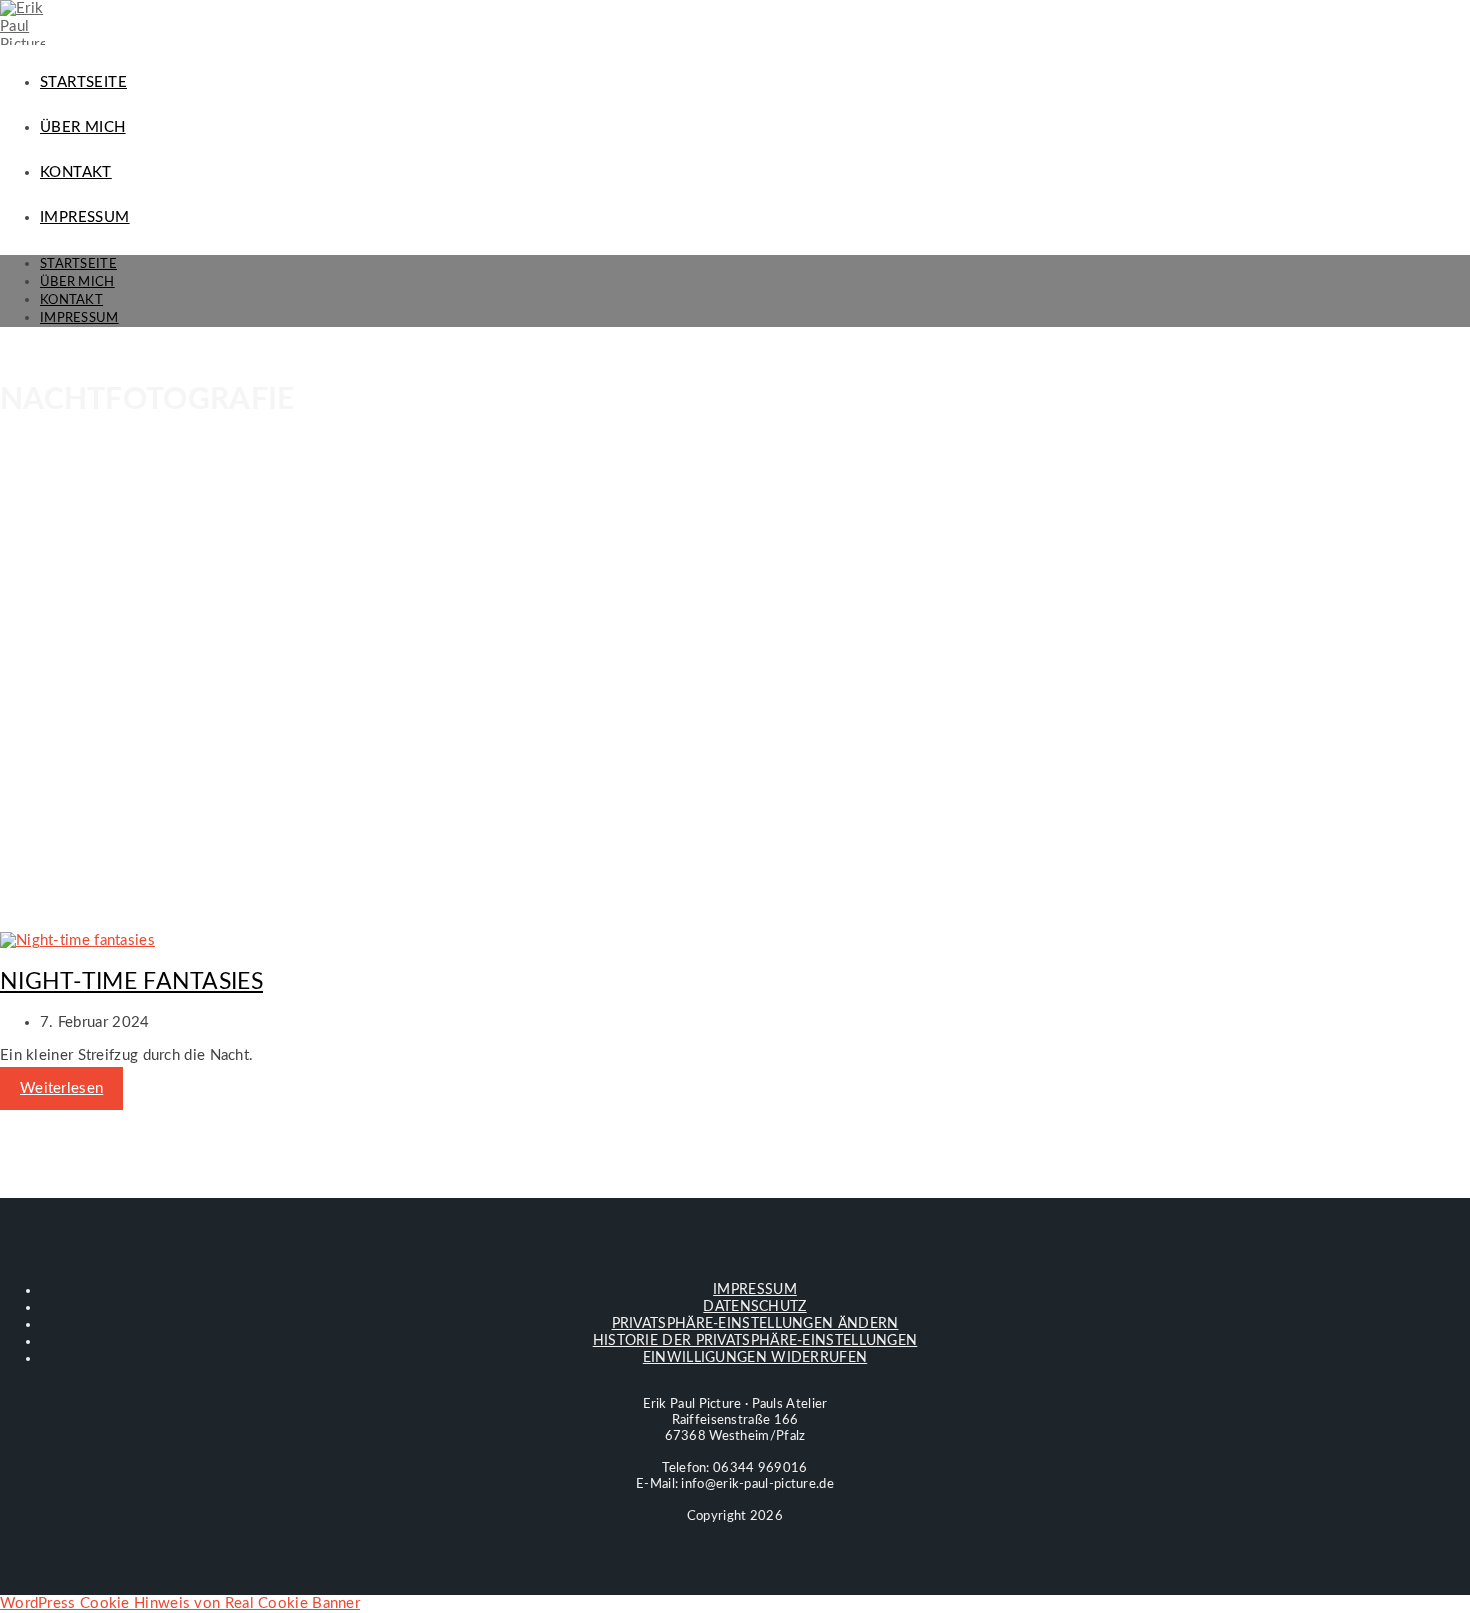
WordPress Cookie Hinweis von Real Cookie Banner (180, 1603)
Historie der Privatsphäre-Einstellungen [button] (755, 1341)
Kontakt (71, 300)
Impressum (79, 318)
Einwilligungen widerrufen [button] (755, 1358)
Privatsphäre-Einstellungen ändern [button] (755, 1324)
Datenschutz (754, 1307)
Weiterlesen (61, 1088)
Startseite (78, 264)
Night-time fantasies (131, 982)
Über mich (77, 282)
